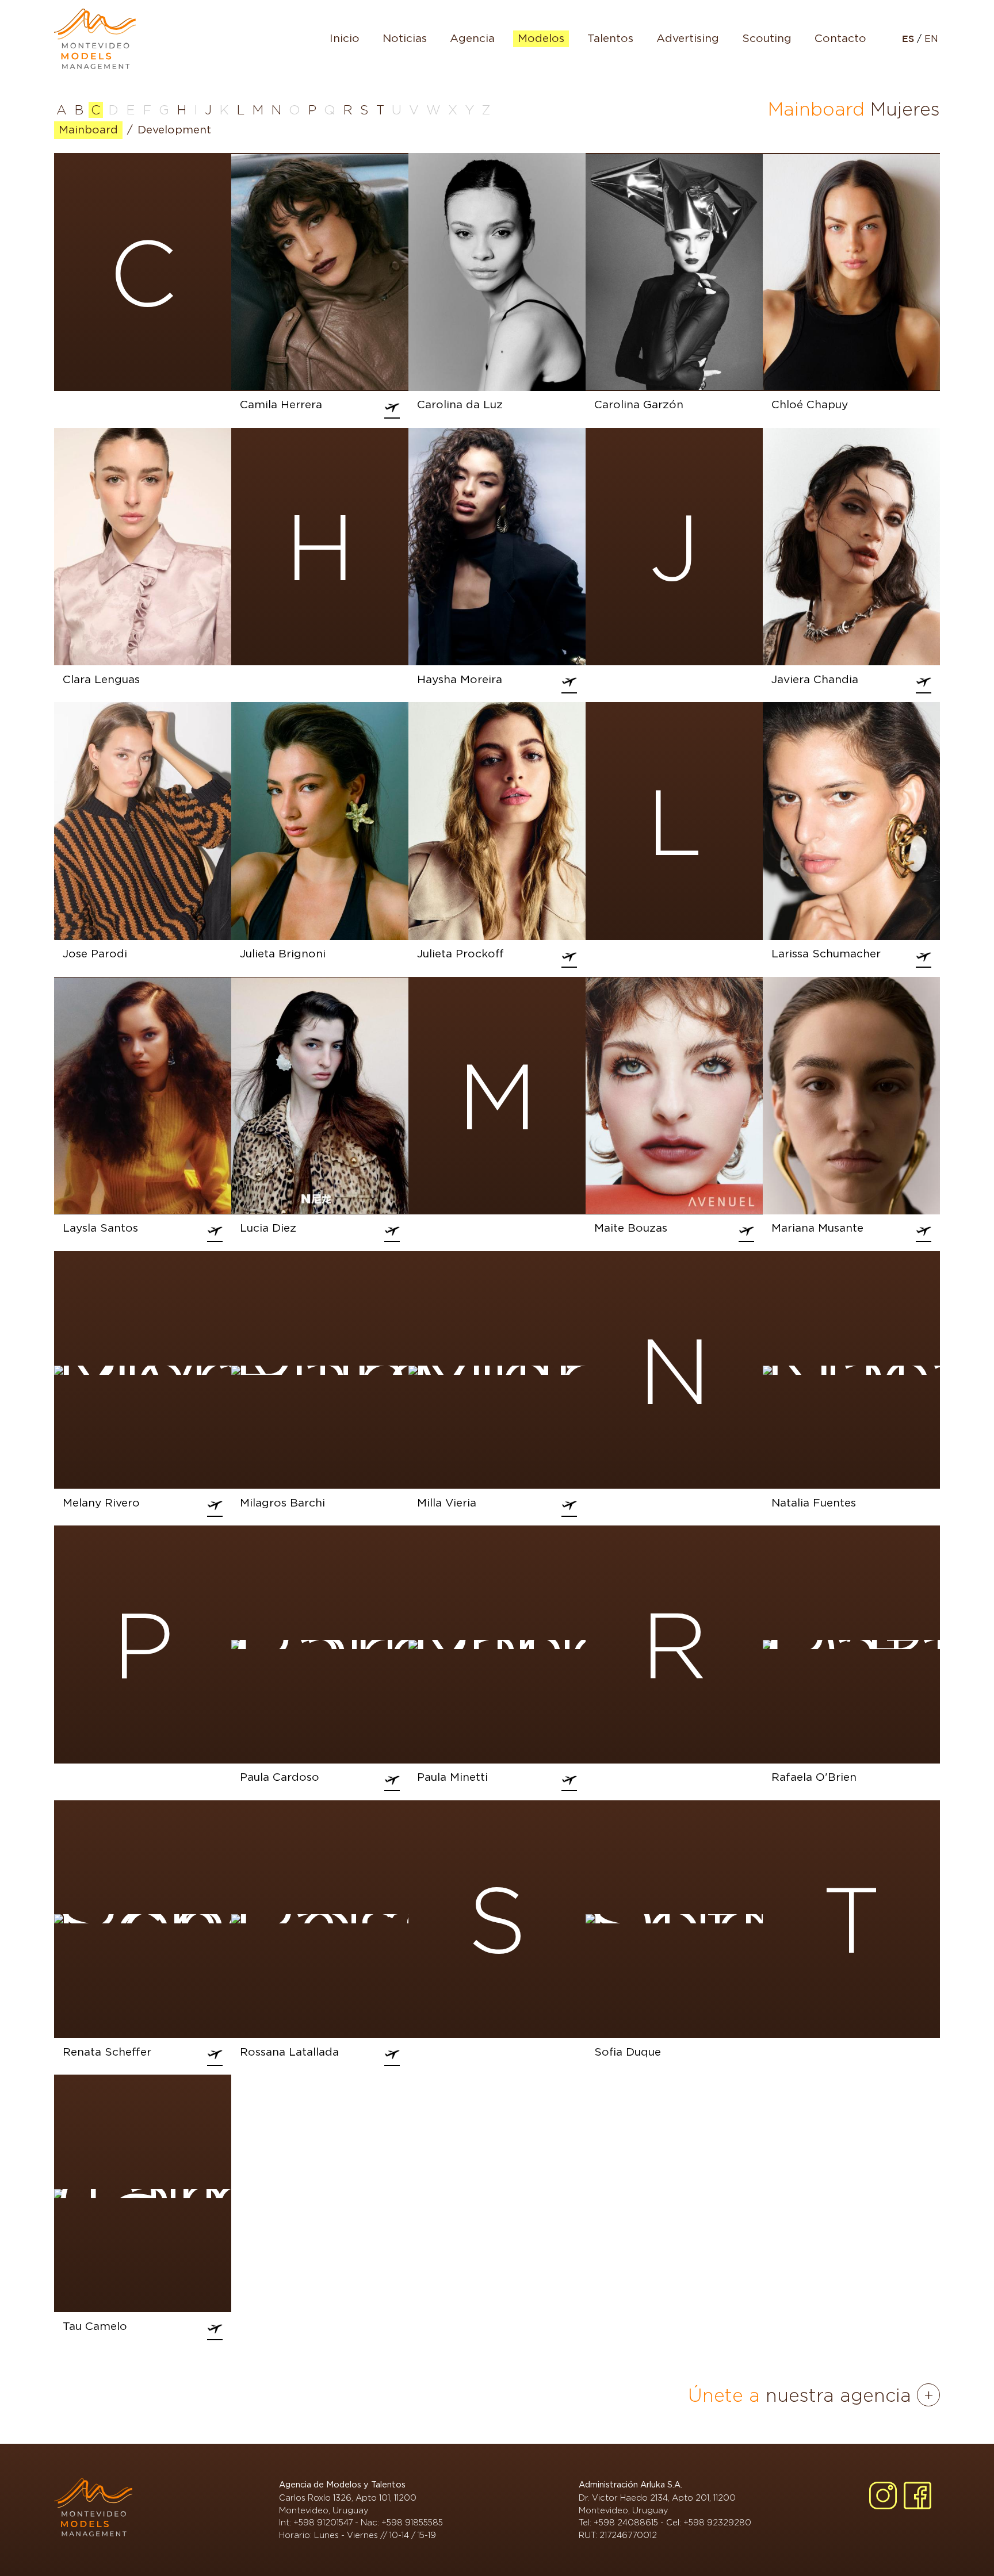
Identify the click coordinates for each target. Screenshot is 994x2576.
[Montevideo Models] (95, 39)
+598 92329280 (717, 2522)
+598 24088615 (626, 2522)
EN (931, 39)
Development (174, 130)
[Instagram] (883, 2495)
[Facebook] (917, 2495)
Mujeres (905, 109)
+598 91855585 (412, 2522)
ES (909, 39)
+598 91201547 (323, 2522)
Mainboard (88, 130)
